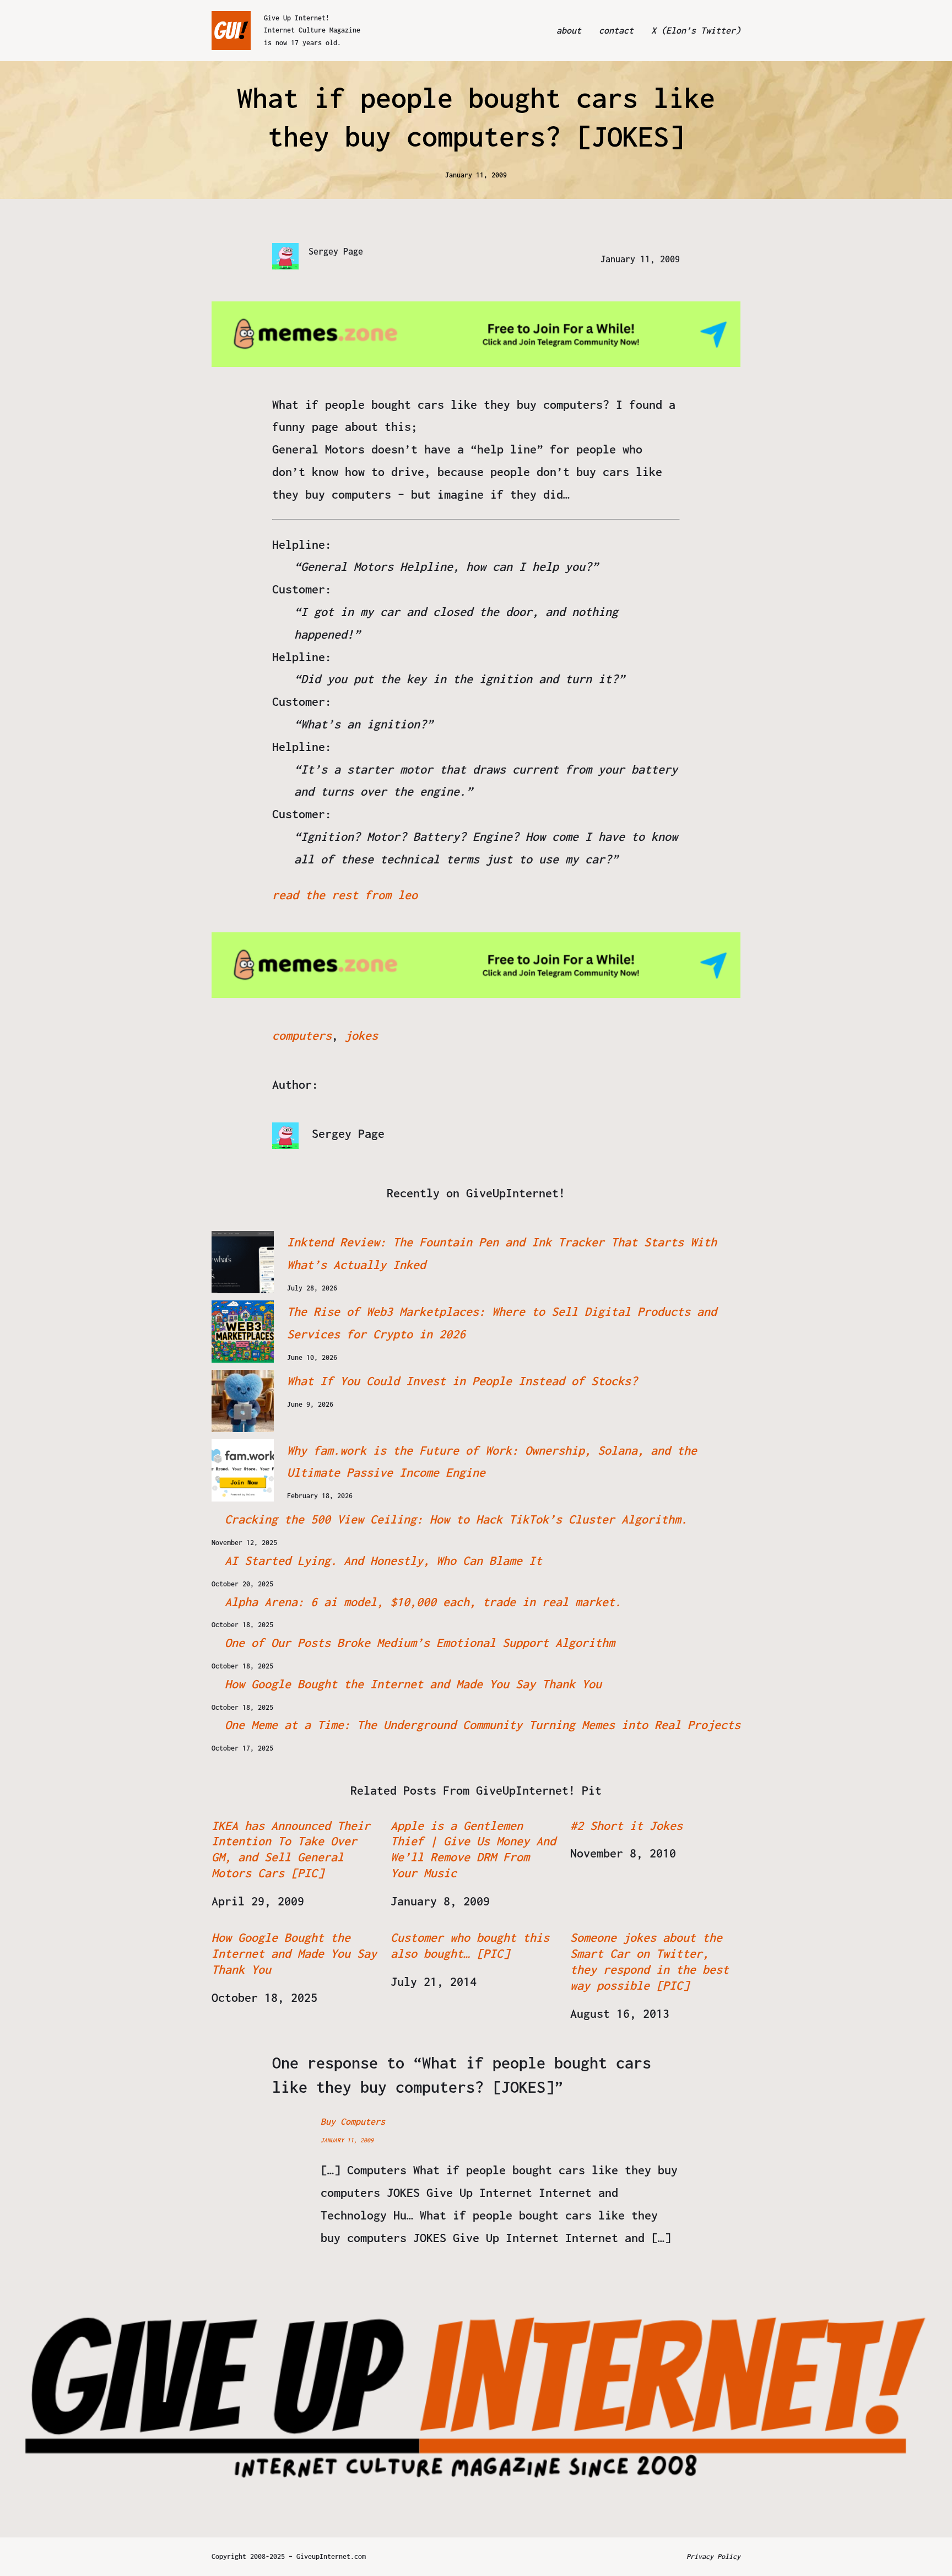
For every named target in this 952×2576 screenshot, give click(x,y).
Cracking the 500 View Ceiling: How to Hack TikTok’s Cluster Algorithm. (456, 1519)
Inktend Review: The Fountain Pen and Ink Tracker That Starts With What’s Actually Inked (502, 1253)
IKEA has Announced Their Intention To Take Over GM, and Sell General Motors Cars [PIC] (291, 1849)
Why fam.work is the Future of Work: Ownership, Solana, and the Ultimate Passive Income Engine (492, 1462)
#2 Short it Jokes (626, 1826)
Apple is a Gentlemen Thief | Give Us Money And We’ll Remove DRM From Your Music (473, 1849)
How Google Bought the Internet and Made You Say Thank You (413, 1684)
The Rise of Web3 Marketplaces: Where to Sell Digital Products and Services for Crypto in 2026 (502, 1323)
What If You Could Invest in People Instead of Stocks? (462, 1381)
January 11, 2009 (347, 2140)
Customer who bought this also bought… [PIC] (470, 1945)
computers (302, 1035)
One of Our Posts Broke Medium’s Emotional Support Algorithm (420, 1643)
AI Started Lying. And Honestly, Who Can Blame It (383, 1560)
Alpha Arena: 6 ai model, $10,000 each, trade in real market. (423, 1602)
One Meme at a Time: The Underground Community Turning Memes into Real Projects (483, 1725)
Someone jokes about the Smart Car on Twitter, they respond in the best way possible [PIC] (650, 1961)
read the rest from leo (345, 895)
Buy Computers (353, 2121)
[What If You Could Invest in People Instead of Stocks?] (243, 1401)
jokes (361, 1035)
